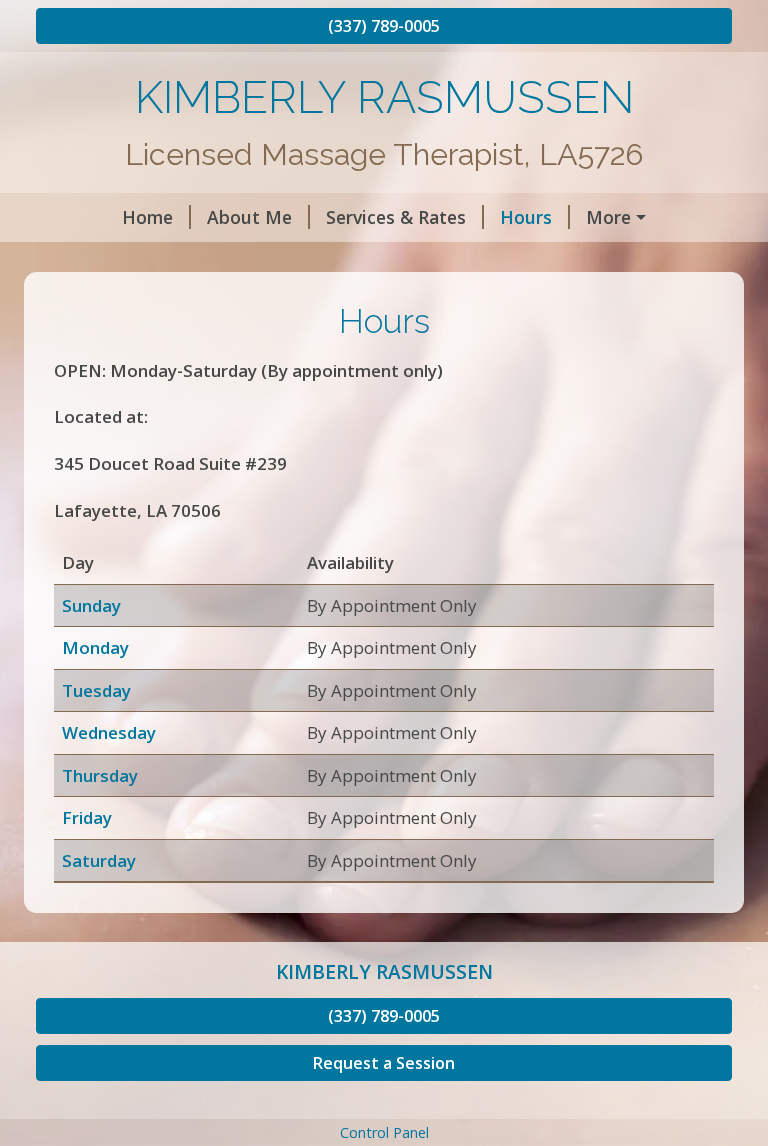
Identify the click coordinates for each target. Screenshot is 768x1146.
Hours (526, 217)
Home (147, 217)
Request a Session (384, 1063)
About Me (249, 217)
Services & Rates (396, 217)
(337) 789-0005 (384, 26)
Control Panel (384, 1132)
